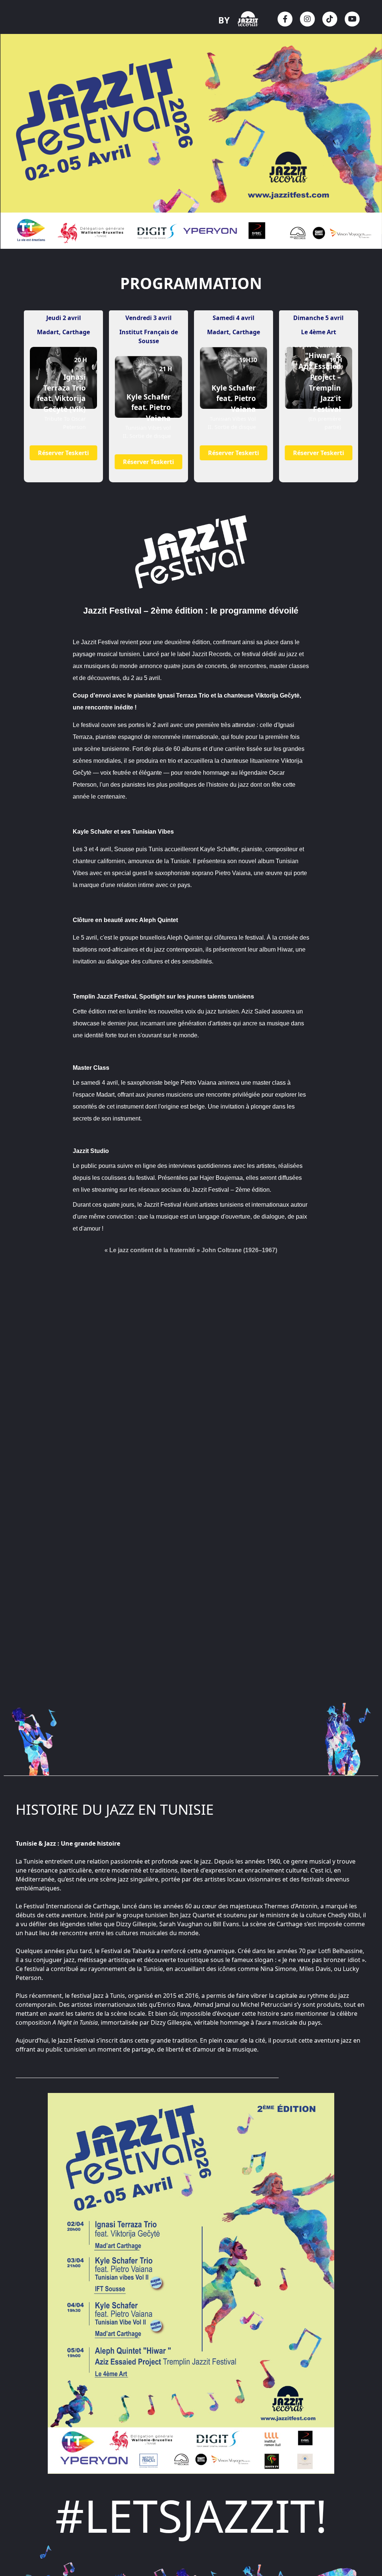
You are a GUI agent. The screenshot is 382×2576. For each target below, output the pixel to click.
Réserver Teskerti (64, 453)
